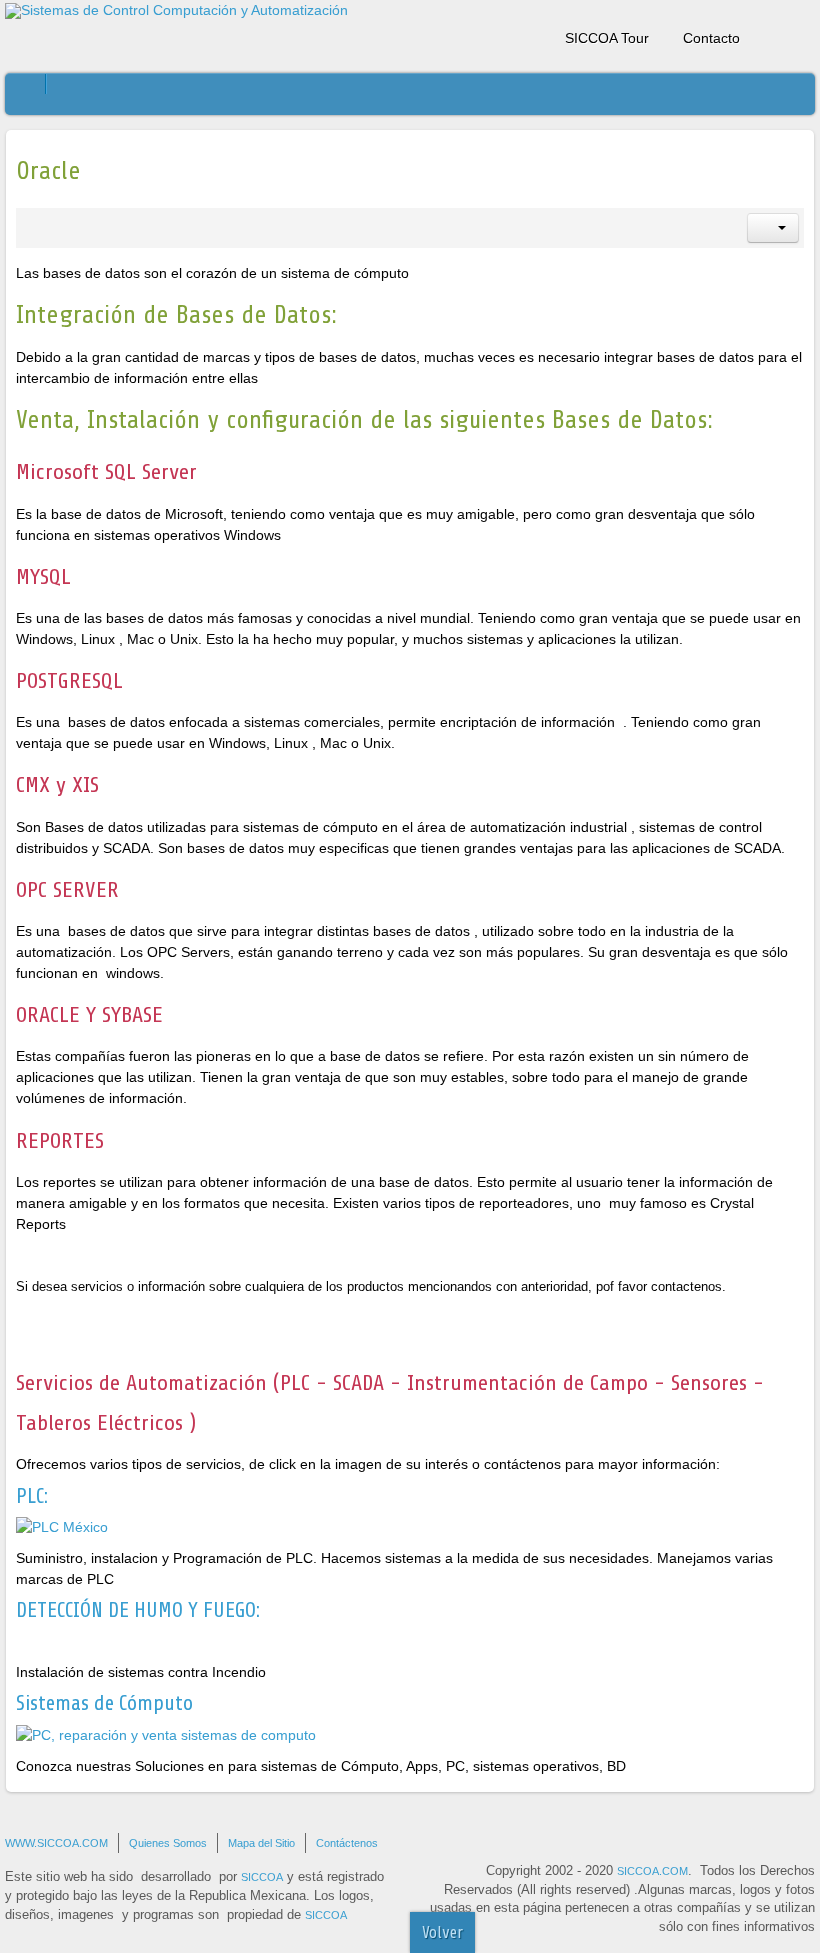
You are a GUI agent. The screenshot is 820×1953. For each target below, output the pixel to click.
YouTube (800, 34)
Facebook (765, 34)
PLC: (32, 1496)
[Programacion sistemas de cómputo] (166, 1734)
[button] (773, 228)
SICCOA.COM (652, 1871)
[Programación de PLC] (62, 1526)
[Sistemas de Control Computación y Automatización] (176, 11)
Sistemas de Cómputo (104, 1703)
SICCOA (262, 1877)
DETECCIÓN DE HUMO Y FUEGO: (138, 1610)
